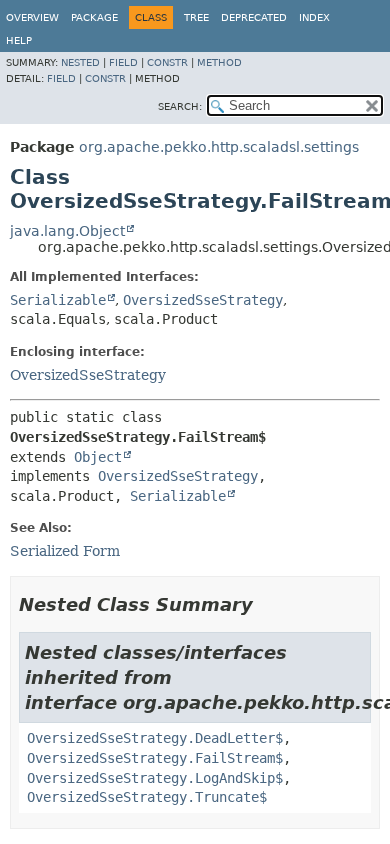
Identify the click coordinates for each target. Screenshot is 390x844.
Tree (196, 17)
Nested (80, 62)
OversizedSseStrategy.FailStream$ (155, 758)
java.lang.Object (67, 231)
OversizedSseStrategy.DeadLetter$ (155, 738)
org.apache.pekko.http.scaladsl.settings (219, 147)
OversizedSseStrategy (203, 300)
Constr (167, 62)
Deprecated (254, 17)
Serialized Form (65, 551)
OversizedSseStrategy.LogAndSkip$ (155, 778)
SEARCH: (180, 106)
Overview (32, 17)
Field (123, 62)
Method (219, 62)
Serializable (58, 300)
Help (19, 40)
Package (94, 17)
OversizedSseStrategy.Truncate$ (147, 797)
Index (314, 17)
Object (98, 457)
